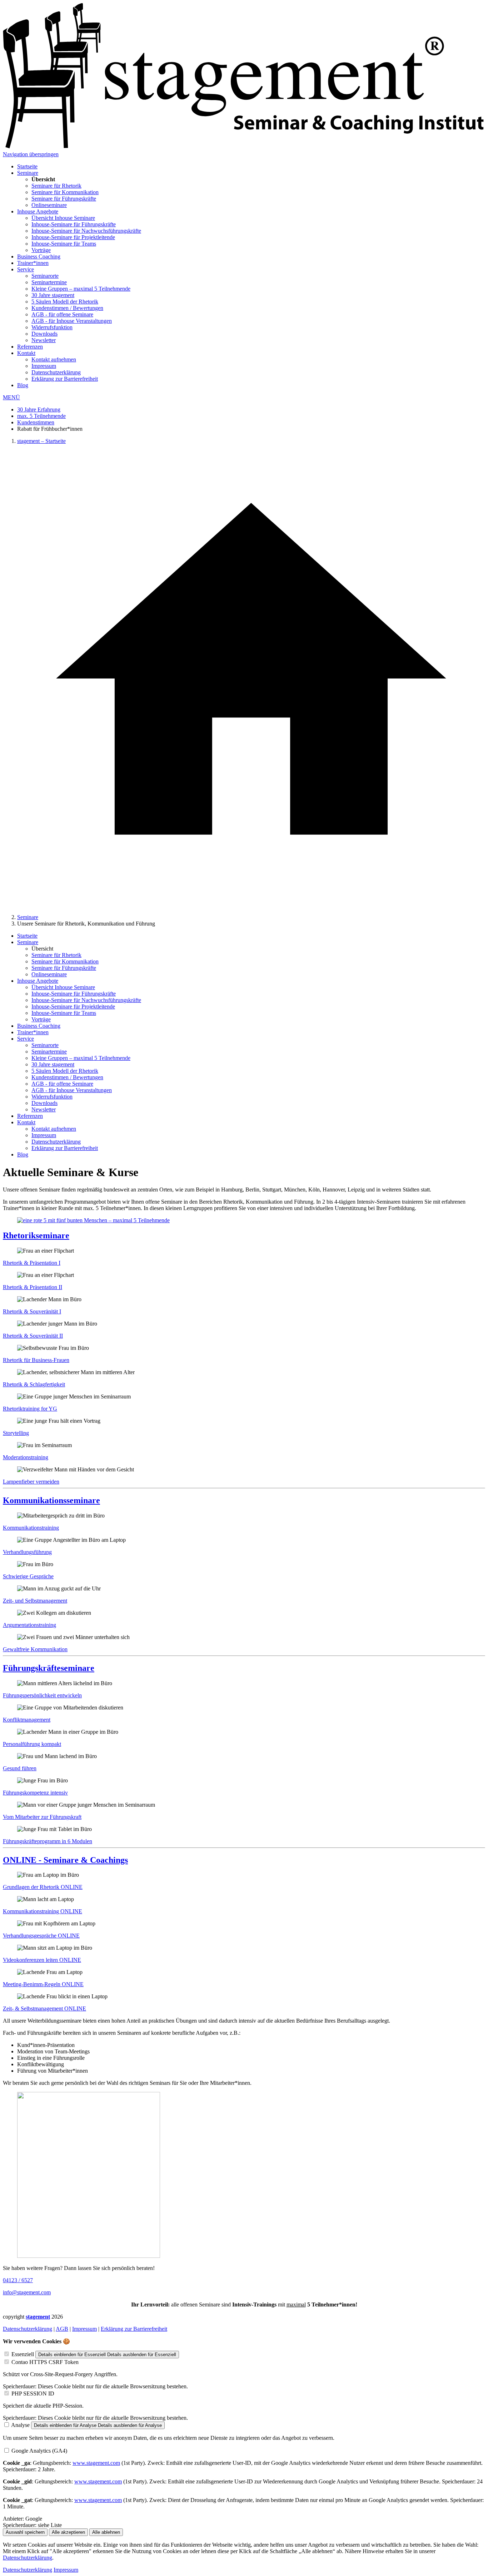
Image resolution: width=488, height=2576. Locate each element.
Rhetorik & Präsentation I (32, 1263)
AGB (62, 2329)
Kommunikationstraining (31, 1528)
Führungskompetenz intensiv (35, 1793)
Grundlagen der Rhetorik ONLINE (43, 1887)
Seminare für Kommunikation (65, 192)
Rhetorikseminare (36, 1235)
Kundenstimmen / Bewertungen (67, 308)
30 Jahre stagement (53, 295)
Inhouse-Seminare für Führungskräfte (74, 224)
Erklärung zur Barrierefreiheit (65, 379)
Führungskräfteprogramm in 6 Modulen (48, 1841)
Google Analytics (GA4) (39, 2451)
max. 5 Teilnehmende (41, 416)
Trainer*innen (33, 263)
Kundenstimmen (36, 422)
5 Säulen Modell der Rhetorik (65, 302)
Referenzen (30, 347)
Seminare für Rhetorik (56, 186)
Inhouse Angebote (38, 211)
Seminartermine (49, 282)
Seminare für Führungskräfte (64, 199)
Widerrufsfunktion (52, 327)
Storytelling (16, 1433)
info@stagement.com (27, 2292)
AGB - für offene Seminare (62, 314)
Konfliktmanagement (27, 1720)
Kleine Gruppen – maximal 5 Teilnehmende (81, 289)
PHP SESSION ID (33, 2394)
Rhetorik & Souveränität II (33, 1336)
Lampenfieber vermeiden (31, 1482)
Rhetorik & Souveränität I (32, 1311)
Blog (23, 385)
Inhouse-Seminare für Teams (64, 244)
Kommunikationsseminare (51, 1500)
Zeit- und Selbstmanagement (35, 1601)
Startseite (27, 166)
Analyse (20, 2425)
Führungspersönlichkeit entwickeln (42, 1695)
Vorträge (41, 250)
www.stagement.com (96, 2463)
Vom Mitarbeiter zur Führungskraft (42, 1817)
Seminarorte (45, 276)
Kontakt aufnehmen (54, 359)
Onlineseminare (49, 205)
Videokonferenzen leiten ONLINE (42, 1960)
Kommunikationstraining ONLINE (43, 1911)
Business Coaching (39, 256)
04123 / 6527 (18, 2280)
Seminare (28, 173)
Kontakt (26, 353)
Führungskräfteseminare (49, 1668)
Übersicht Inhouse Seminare (63, 218)
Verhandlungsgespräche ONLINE (41, 1936)
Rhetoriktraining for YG (30, 1409)
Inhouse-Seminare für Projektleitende (73, 237)
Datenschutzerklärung (56, 372)
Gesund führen (20, 1768)
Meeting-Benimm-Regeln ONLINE (43, 1984)
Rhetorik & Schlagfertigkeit (34, 1384)
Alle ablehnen (106, 2532)
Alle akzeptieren (68, 2532)
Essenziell (23, 2354)
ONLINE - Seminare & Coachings (65, 1860)
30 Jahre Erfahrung (39, 409)
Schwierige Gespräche (28, 1576)
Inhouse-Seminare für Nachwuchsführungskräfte (86, 231)
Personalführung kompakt (32, 1744)
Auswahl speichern (25, 2532)
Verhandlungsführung (27, 1552)
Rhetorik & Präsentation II (33, 1287)
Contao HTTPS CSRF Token (45, 2362)
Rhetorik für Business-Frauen (36, 1360)
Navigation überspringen (31, 154)
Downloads (44, 334)
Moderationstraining (26, 1457)
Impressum (44, 366)
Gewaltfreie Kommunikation (35, 1649)
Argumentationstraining (29, 1625)
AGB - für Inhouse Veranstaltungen (72, 321)
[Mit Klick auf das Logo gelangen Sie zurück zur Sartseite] (244, 148)
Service (26, 269)
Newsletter (44, 340)
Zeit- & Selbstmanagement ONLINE (44, 2009)
